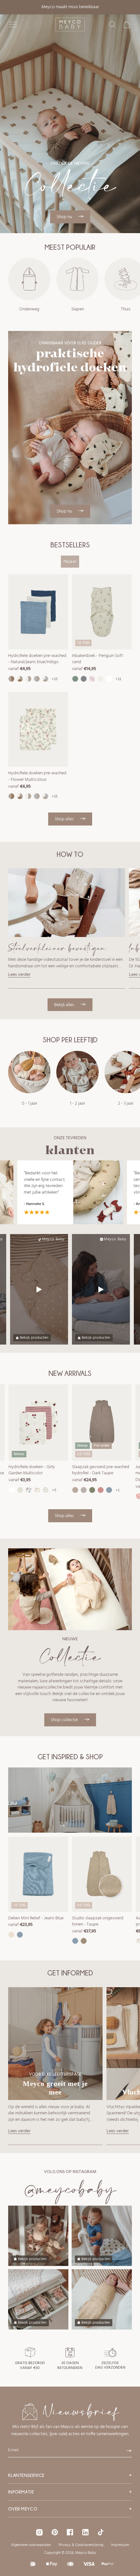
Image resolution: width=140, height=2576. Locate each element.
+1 (118, 1490)
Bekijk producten (34, 1338)
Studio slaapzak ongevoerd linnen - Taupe (98, 1921)
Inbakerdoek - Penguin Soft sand (98, 659)
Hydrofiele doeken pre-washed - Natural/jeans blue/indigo (37, 659)
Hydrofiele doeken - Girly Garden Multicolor (32, 1470)
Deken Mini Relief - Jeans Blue (36, 1918)
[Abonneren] (129, 2451)
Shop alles (65, 819)
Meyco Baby (53, 1239)
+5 (54, 1490)
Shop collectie (65, 1720)
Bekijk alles (65, 1005)
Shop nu (65, 217)
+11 (119, 679)
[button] (13, 24)
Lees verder (19, 975)
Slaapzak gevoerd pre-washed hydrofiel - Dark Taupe (101, 1470)
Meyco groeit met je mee (55, 2088)
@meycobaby (70, 2189)
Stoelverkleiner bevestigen (57, 948)
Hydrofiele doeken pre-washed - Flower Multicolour (37, 776)
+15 (55, 679)
